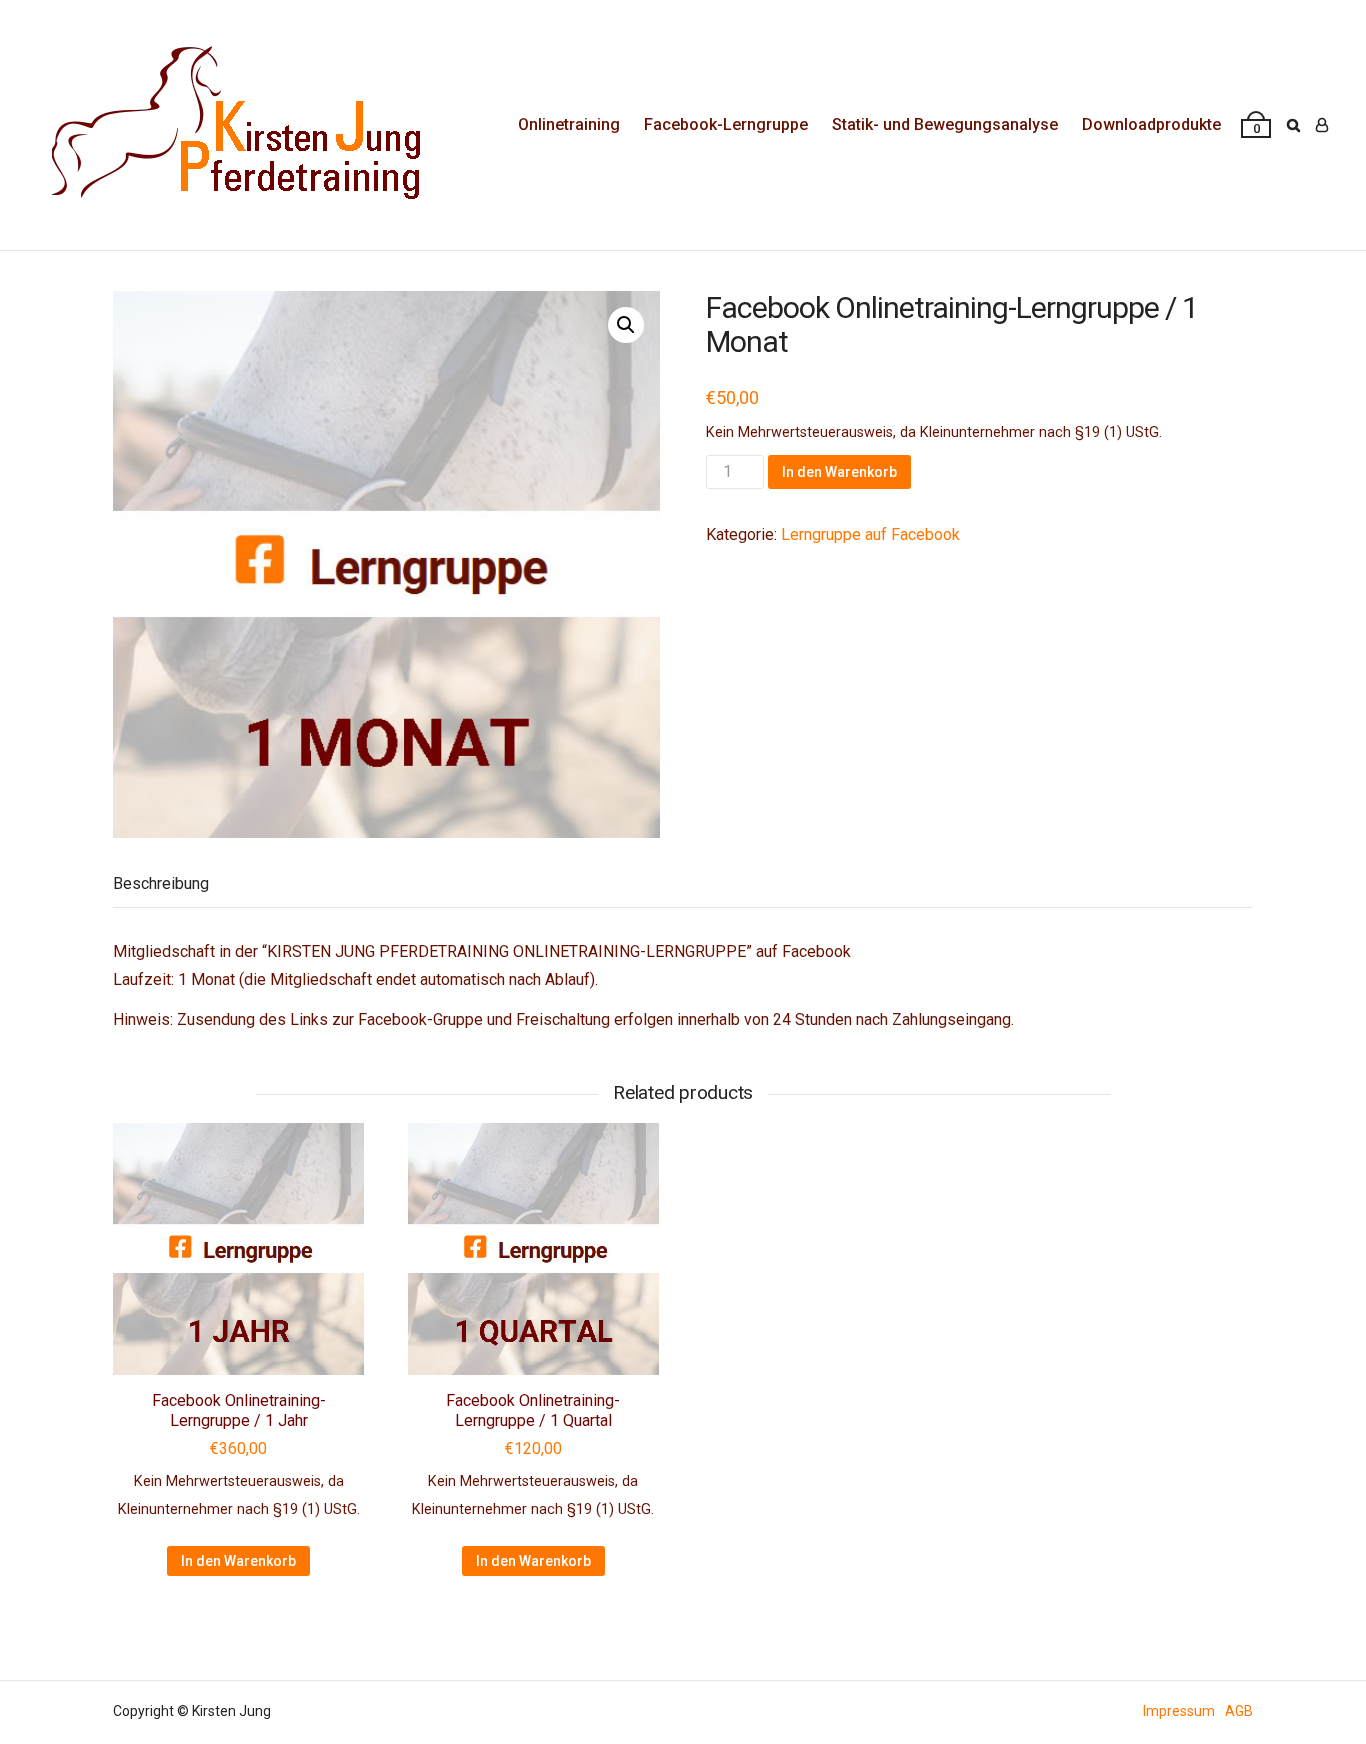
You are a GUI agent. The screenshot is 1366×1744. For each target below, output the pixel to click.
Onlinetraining (569, 124)
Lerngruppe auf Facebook (870, 534)
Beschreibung (161, 883)
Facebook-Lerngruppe (726, 124)
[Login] (1322, 125)
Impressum (1179, 1711)
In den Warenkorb (839, 472)
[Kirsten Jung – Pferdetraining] (230, 125)
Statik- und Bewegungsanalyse (945, 124)
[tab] (161, 884)
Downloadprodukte (1151, 124)
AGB (1239, 1711)
